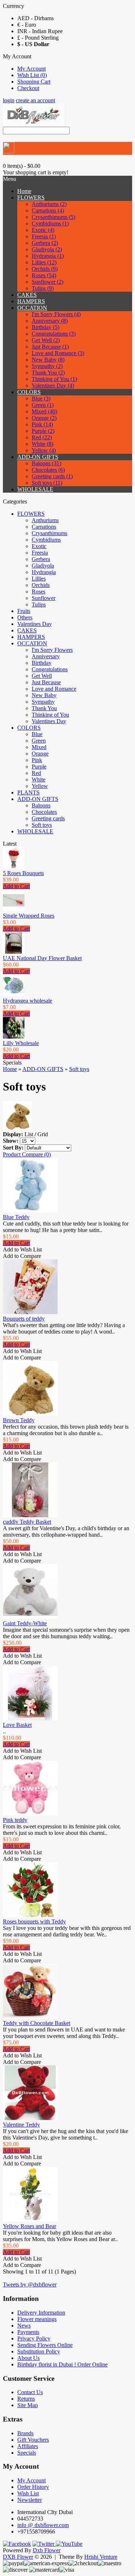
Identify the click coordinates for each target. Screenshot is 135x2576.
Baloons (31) (46, 463)
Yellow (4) (44, 450)
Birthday (42, 663)
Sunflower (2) (48, 282)
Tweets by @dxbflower (30, 2284)
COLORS (29, 392)
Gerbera (41, 559)
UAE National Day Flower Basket (42, 958)
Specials (27, 2453)
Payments (28, 2332)
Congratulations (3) (54, 334)
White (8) (42, 444)
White (39, 779)
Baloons (41, 805)
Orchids (41, 585)
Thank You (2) (48, 373)
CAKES (27, 295)
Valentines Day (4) (53, 386)
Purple (39, 767)
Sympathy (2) (47, 366)
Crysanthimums (49, 533)
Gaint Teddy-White (25, 1623)
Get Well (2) (46, 340)
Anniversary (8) (50, 321)
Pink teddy (15, 1820)
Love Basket (17, 1725)
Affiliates (28, 2446)
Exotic (39, 546)
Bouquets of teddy (24, 1319)
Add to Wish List (22, 1249)
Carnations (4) (48, 210)
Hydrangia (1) (48, 256)
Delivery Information (41, 2313)
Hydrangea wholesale (28, 1001)
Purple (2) (43, 431)
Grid (43, 1134)
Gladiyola (43, 566)
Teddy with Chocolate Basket (37, 2023)
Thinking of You (50, 715)
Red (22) (42, 437)
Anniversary (46, 656)
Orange (40, 754)
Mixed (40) (44, 411)
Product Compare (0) (27, 1154)
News (24, 2326)
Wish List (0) (32, 75)
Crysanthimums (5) (53, 217)
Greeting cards (48, 818)
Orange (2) (44, 418)
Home (10, 1069)
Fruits (24, 611)
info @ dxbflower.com (43, 2525)
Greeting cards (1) (52, 476)
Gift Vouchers (33, 2440)
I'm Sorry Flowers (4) (56, 314)
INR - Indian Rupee (40, 31)
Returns (26, 2399)
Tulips (39, 604)
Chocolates (44, 812)
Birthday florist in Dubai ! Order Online (62, 2364)
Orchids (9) (45, 269)
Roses (39, 592)
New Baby (44, 695)
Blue (37, 734)
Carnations (44, 527)
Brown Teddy (19, 1420)
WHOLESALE (35, 489)
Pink (37, 760)
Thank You (44, 708)
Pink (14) (42, 424)
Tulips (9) (43, 288)
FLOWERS (31, 198)
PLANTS (28, 792)
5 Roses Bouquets (23, 873)
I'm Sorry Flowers (52, 650)
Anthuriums (45, 520)
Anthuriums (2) (49, 204)
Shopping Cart (34, 82)
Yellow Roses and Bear (30, 2226)
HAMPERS (31, 301)
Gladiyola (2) (47, 249)
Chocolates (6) (48, 470)
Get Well (42, 676)
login (9, 100)
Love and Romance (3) (58, 353)
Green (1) (43, 405)
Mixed (39, 747)
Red (36, 773)
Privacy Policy (34, 2338)
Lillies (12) (44, 262)
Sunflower (44, 598)
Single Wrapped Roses (29, 916)
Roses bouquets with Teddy (34, 1921)
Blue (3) (41, 398)
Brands (25, 2433)
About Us (28, 2358)
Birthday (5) (46, 327)
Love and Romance (54, 689)
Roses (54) (44, 275)
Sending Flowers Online (45, 2345)
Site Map (28, 2405)
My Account (31, 69)
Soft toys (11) (47, 483)
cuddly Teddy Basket (27, 1522)
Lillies (39, 579)
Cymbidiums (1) (50, 223)
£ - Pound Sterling (38, 38)
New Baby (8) (48, 360)
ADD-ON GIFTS (38, 457)
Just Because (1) (50, 347)
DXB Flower (18, 2557)
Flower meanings (37, 2319)
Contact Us (30, 2392)
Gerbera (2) (45, 243)
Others (25, 617)
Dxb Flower (47, 2550)
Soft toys (42, 825)
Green (39, 741)
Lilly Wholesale (21, 1043)
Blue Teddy (16, 1217)
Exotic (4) (43, 230)
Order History (33, 2487)
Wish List (28, 2493)
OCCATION (32, 308)
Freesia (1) (44, 236)
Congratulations (50, 669)
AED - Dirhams (35, 18)
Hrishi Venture (101, 2557)
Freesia (40, 553)
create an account (35, 100)
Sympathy (43, 702)
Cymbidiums (46, 540)
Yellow (40, 786)
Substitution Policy (39, 2351)
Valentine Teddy (21, 2125)
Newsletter (30, 2500)
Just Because (46, 682)
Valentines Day (35, 624)
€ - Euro (27, 25)
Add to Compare (22, 1256)
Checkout (28, 88)
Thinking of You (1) (54, 379)
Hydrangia (44, 572)
